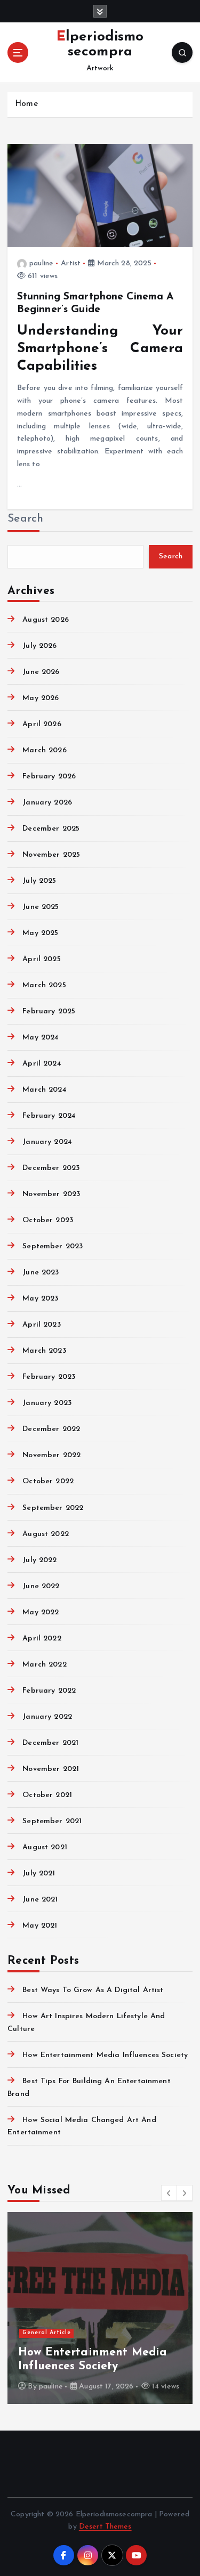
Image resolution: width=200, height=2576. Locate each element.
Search (26, 519)
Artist (71, 263)
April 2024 (42, 1064)
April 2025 (41, 959)
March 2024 (44, 1090)
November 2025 (51, 855)
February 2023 (49, 1377)
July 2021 (39, 1874)
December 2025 (51, 829)
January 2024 (47, 1142)
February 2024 (49, 1116)
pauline (41, 263)
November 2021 (51, 1769)
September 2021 (52, 1821)
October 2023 (48, 1220)
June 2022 (41, 1586)
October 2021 (47, 1795)
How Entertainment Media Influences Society (105, 2055)
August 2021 (45, 1847)
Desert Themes (105, 2527)
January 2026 (47, 803)
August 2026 (46, 620)
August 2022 (46, 1534)
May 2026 (41, 698)
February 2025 (49, 1011)
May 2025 (40, 933)
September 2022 (53, 1508)
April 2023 (41, 1325)
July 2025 (39, 881)
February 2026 (49, 777)
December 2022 (51, 1429)
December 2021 (50, 1743)
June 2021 (40, 1900)
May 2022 (41, 1612)
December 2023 (51, 1168)
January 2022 (47, 1717)
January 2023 (47, 1403)
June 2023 (41, 1273)
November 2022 (51, 1455)
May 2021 (40, 1926)
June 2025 (41, 907)
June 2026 (41, 672)
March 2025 (44, 985)
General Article (47, 2333)
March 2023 (44, 1351)
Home (26, 104)
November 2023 (51, 1194)
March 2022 (44, 1665)
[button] (169, 2193)
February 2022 (49, 1691)
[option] (100, 2308)
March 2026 (44, 750)
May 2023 (40, 1299)
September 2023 (53, 1246)
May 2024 (41, 1038)
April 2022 (42, 1639)
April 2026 (42, 724)
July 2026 (39, 646)
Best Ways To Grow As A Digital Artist (93, 1990)
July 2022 (39, 1560)
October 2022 (48, 1481)
